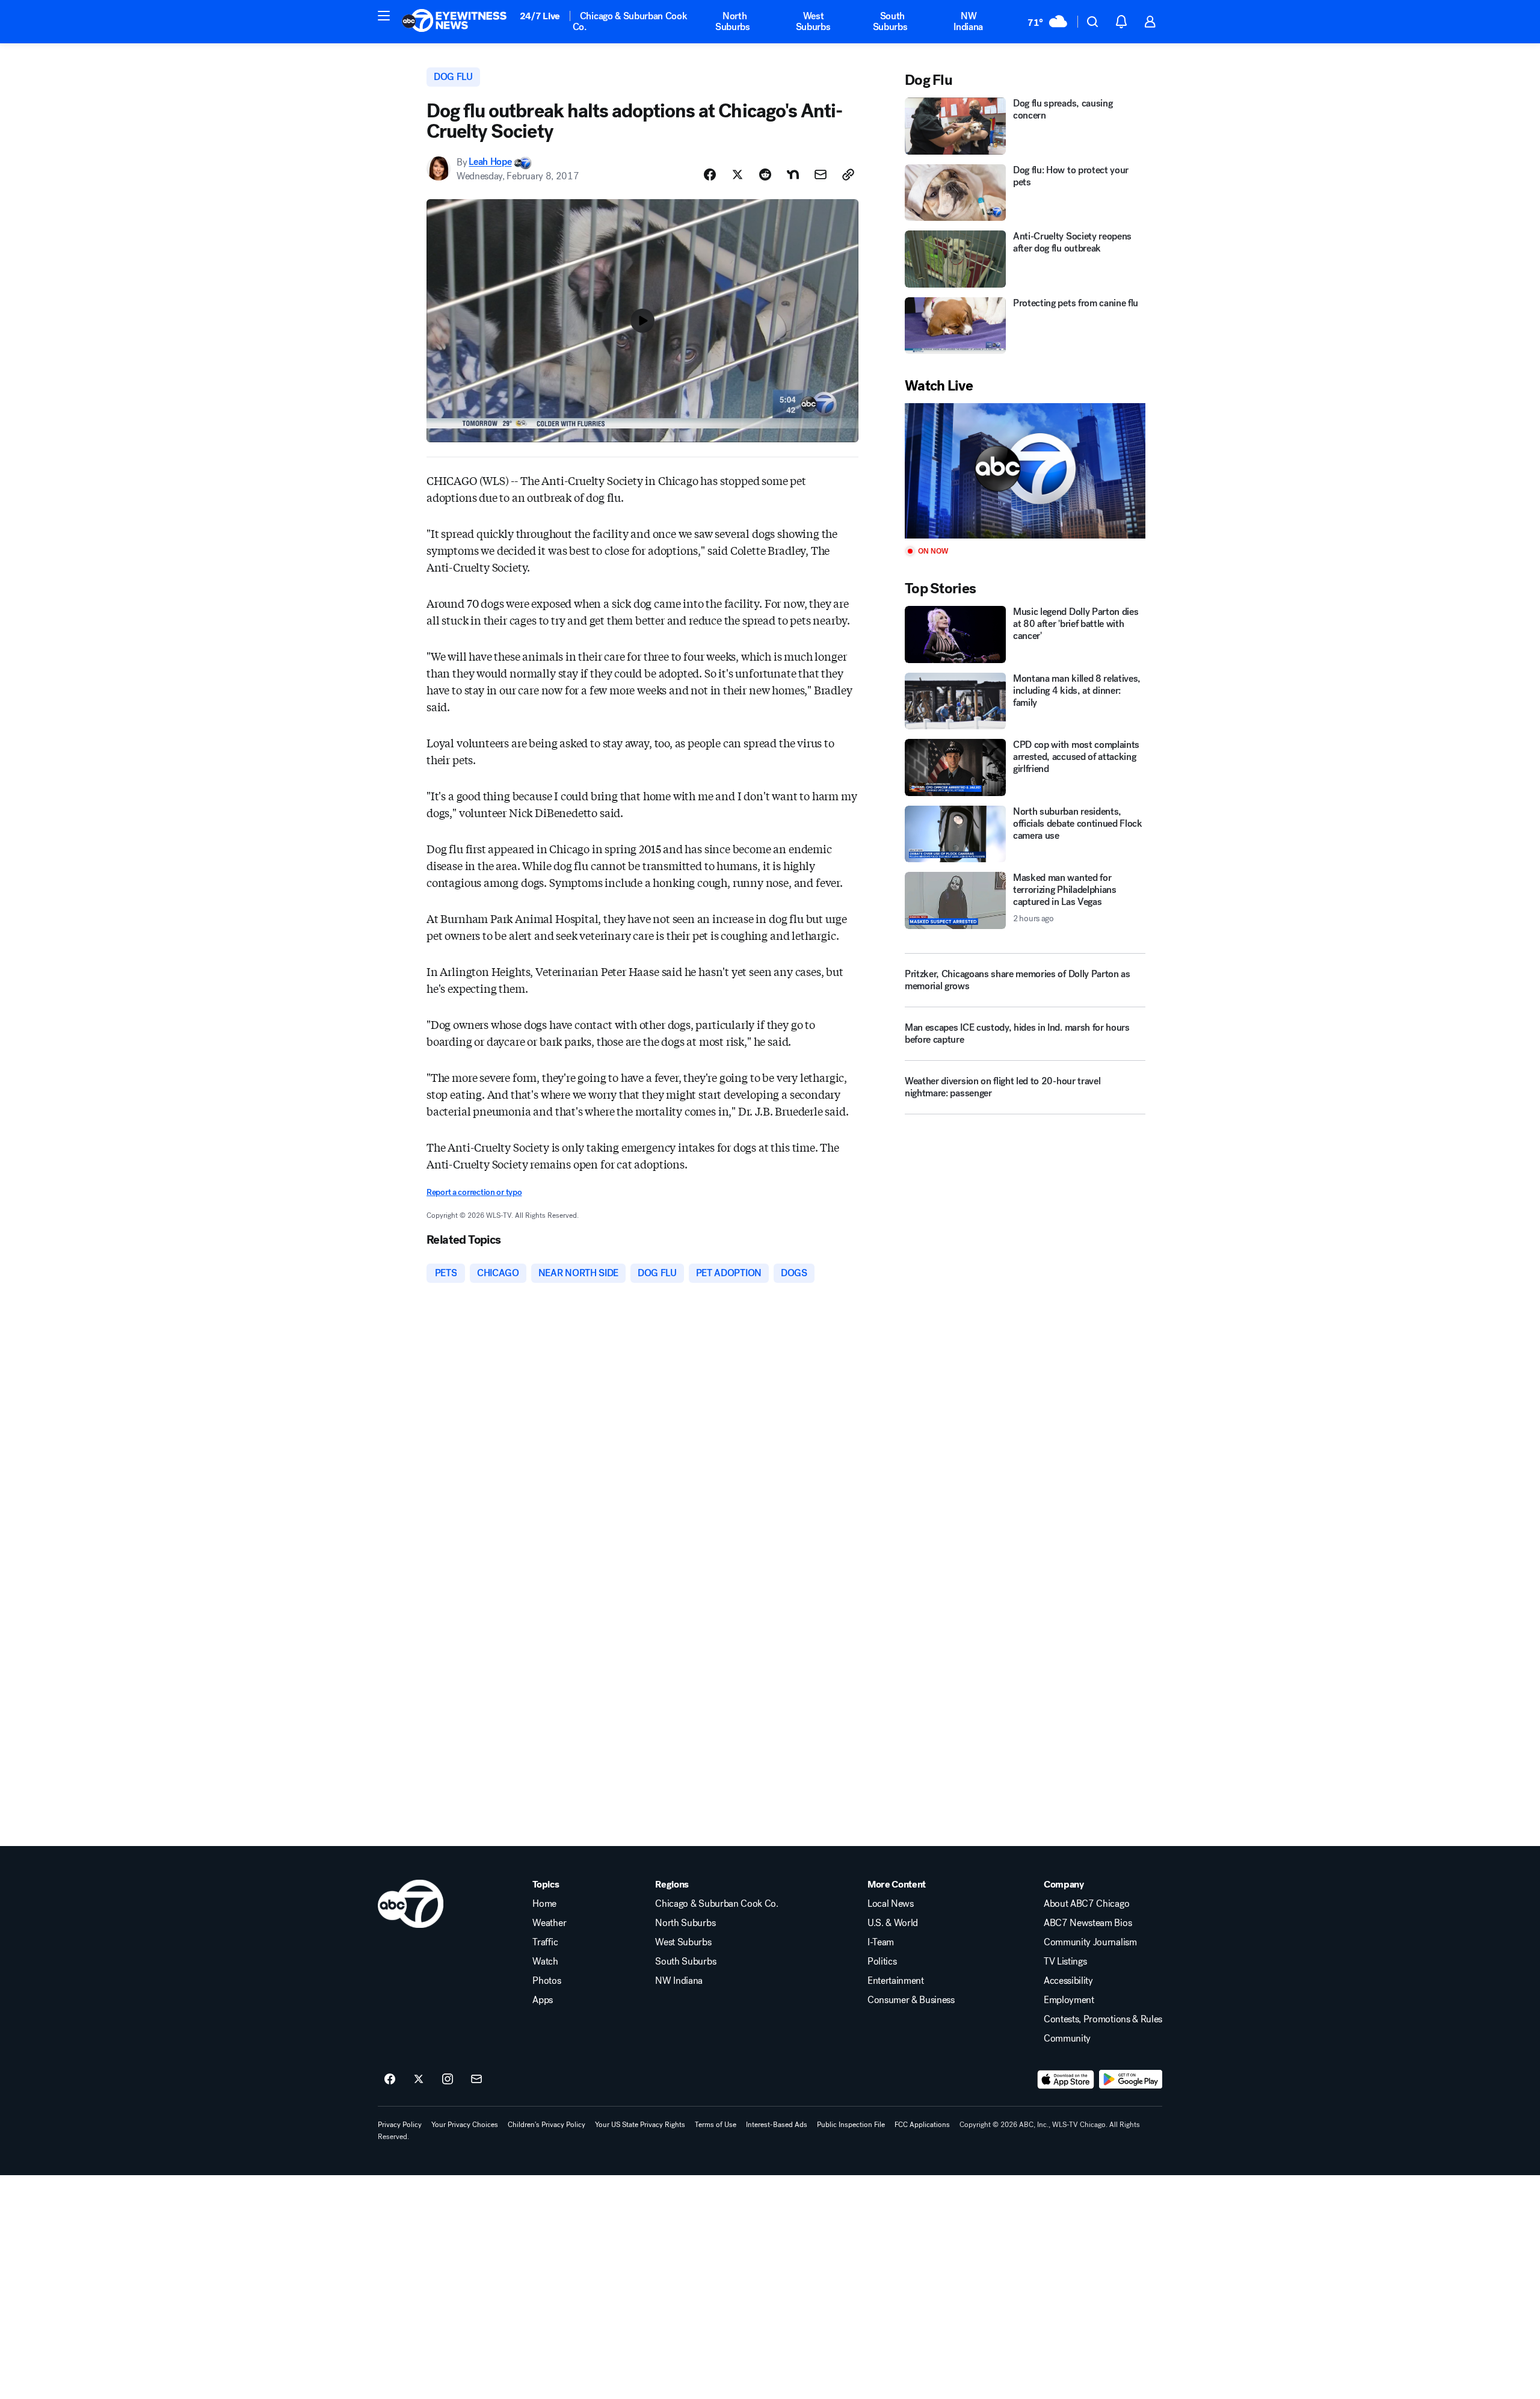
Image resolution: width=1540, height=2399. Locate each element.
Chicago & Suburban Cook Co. (630, 21)
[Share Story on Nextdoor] (793, 174)
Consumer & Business (911, 2000)
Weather (549, 1923)
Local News (891, 1904)
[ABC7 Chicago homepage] (454, 22)
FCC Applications (922, 2125)
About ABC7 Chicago (1086, 1904)
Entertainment (896, 1981)
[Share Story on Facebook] (710, 174)
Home (544, 1904)
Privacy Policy (400, 2125)
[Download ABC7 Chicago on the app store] (1066, 2079)
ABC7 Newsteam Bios (1088, 1923)
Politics (882, 1962)
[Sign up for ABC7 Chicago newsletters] (476, 2079)
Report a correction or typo (474, 1192)
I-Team (881, 1942)
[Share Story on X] (738, 174)
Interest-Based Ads (777, 2125)
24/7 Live (540, 16)
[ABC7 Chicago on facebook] (390, 2079)
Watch (545, 1962)
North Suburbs (733, 21)
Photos (547, 1981)
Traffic (545, 1942)
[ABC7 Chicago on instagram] (448, 2079)
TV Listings (1065, 1962)
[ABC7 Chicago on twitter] (419, 2079)
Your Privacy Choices (465, 2125)
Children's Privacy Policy (547, 2125)
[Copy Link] (848, 174)
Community (1067, 2039)
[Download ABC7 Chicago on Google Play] (1131, 2079)
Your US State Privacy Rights (640, 2125)
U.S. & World (893, 1923)
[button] (384, 16)
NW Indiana (968, 21)
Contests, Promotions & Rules (1103, 2019)
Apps (543, 2000)
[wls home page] (411, 1904)
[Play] (1025, 471)
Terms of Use (716, 2125)
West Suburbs (813, 21)
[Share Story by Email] (821, 174)
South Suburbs (890, 21)
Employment (1069, 2000)
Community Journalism (1090, 1942)
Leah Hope (490, 162)
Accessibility (1068, 1981)
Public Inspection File (851, 2125)
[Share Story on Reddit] (765, 174)
